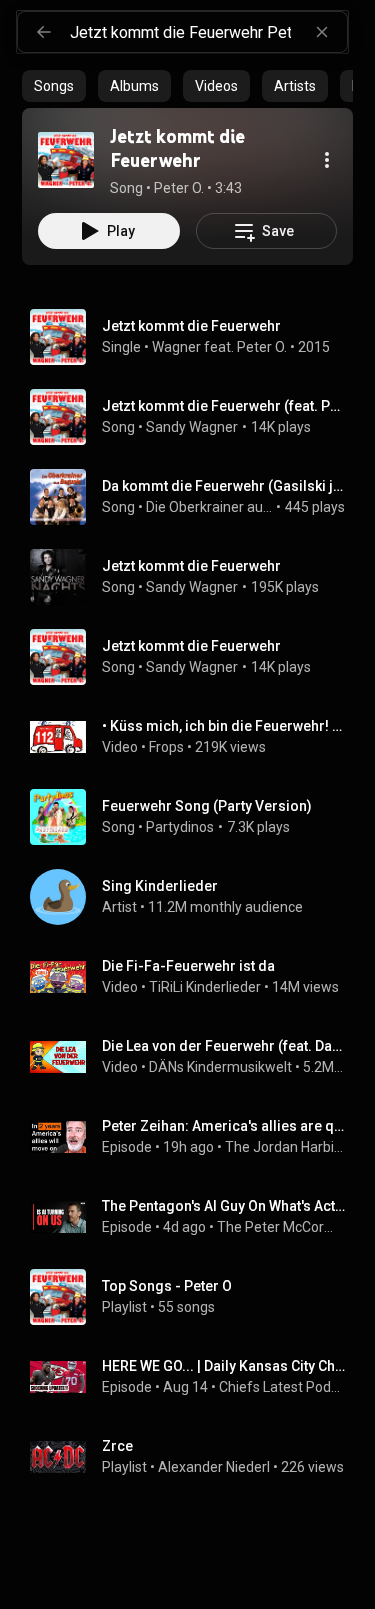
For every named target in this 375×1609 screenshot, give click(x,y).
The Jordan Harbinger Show (285, 1147)
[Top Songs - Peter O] (195, 1297)
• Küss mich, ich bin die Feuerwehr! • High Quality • (224, 726)
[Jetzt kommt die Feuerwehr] (66, 160)
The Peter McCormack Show (281, 1227)
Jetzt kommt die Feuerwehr (191, 566)
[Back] (44, 32)
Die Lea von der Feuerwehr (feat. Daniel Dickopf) (224, 1046)
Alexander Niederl (214, 1467)
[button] (66, 160)
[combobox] (208, 32)
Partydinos (180, 827)
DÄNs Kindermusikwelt (220, 1067)
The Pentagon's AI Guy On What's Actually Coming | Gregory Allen (224, 1206)
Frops (166, 747)
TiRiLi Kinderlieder (205, 987)
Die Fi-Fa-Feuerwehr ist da (188, 966)
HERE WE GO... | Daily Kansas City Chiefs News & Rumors (224, 1366)
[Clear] (322, 32)
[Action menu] (327, 160)
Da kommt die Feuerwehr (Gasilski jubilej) (224, 486)
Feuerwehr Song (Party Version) (207, 806)
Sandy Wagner (192, 427)
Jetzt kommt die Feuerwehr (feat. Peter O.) (224, 406)
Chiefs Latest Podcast (282, 1387)
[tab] (54, 86)
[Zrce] (195, 1457)
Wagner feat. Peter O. (219, 347)
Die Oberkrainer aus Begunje (209, 507)
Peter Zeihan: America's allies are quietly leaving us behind (224, 1126)
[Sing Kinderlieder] (195, 897)
